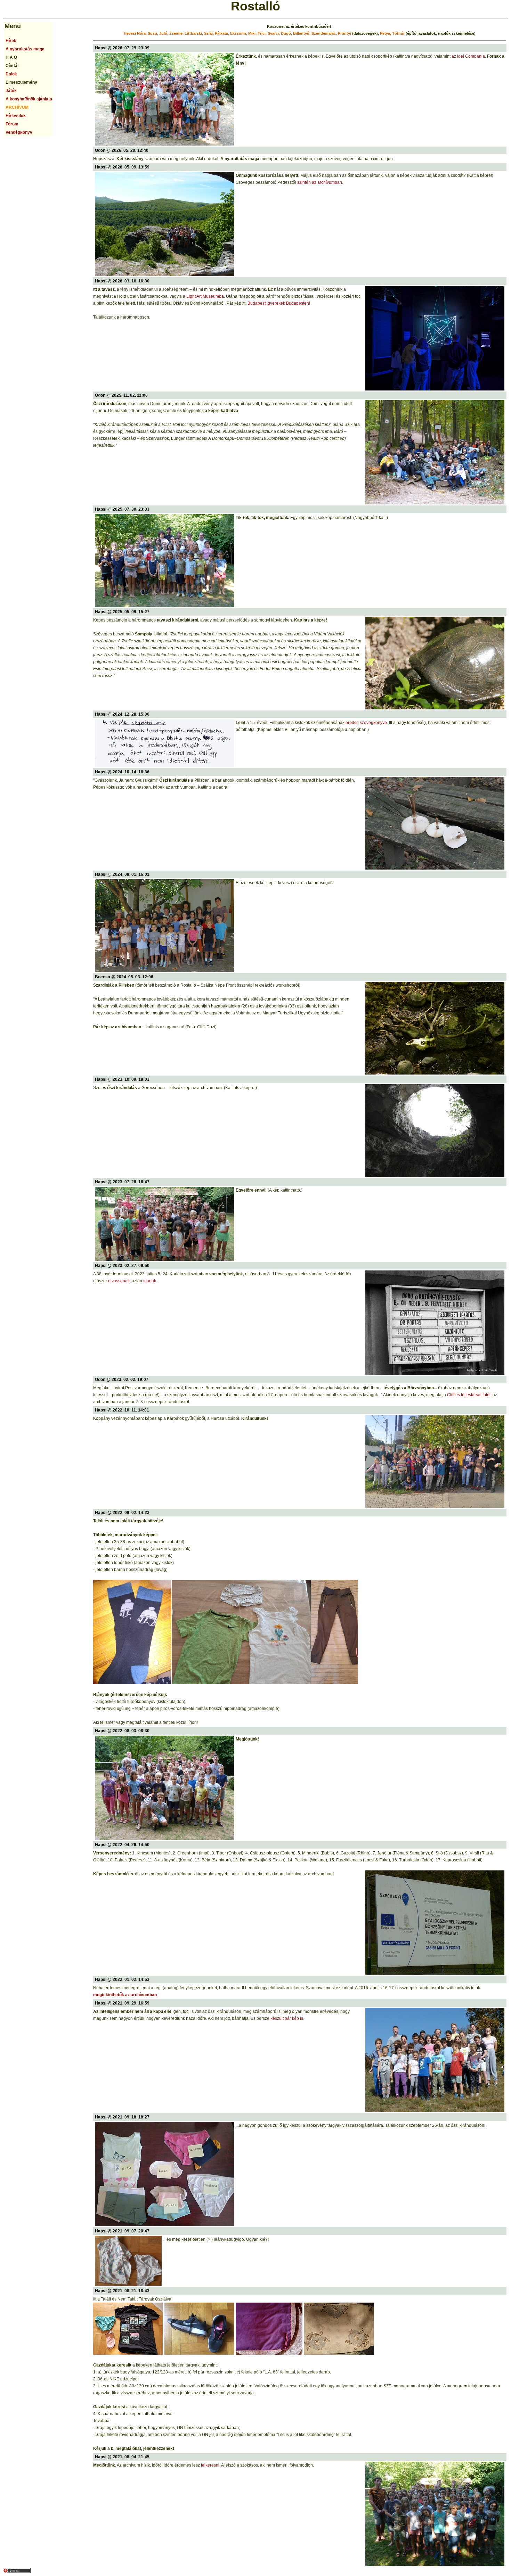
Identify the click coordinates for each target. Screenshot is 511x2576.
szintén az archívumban (320, 182)
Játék (11, 91)
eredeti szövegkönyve (366, 723)
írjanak (150, 1281)
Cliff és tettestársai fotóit (469, 1395)
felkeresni (210, 2465)
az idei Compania (468, 56)
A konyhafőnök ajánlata (29, 99)
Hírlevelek (16, 116)
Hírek (11, 41)
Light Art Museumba (205, 296)
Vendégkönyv (19, 132)
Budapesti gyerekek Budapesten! (279, 303)
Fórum (12, 124)
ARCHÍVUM (17, 107)
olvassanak (119, 1281)
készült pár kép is (287, 2018)
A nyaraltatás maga (25, 49)
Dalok (11, 74)
